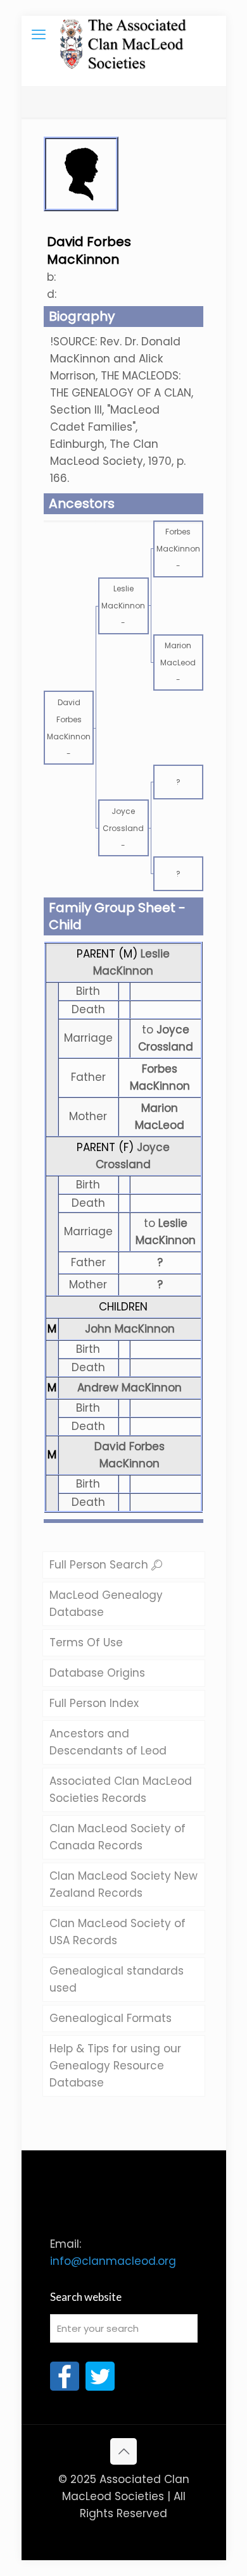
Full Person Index (94, 1703)
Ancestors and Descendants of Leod (108, 1742)
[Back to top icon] (123, 2451)
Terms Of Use (86, 1642)
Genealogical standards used (117, 1979)
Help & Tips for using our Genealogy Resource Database (115, 2066)
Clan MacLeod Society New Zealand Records (123, 1884)
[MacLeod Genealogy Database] (124, 35)
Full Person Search (100, 1565)
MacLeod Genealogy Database (106, 1604)
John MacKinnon (130, 1329)
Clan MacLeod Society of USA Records (117, 1932)
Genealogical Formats (111, 2018)
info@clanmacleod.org (113, 2261)
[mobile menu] (39, 35)
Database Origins (97, 1673)
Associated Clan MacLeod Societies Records (121, 1790)
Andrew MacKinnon (130, 1388)
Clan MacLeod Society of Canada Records (117, 1837)
